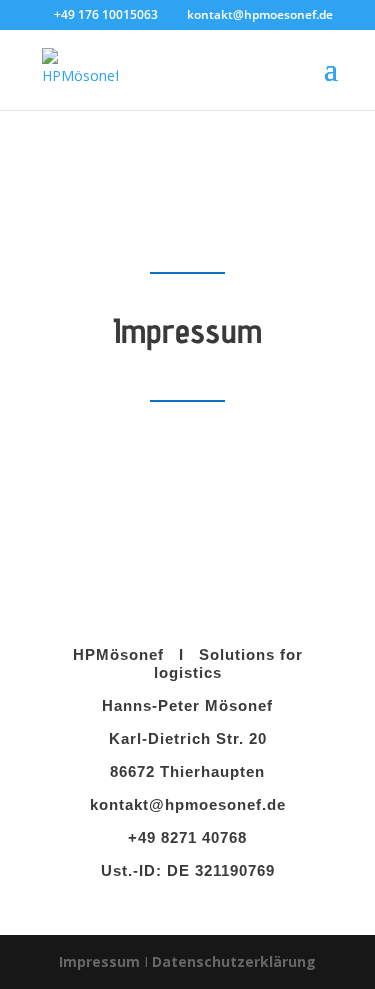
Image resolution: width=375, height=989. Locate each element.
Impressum (99, 961)
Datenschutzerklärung (234, 961)
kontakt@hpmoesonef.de (188, 804)
